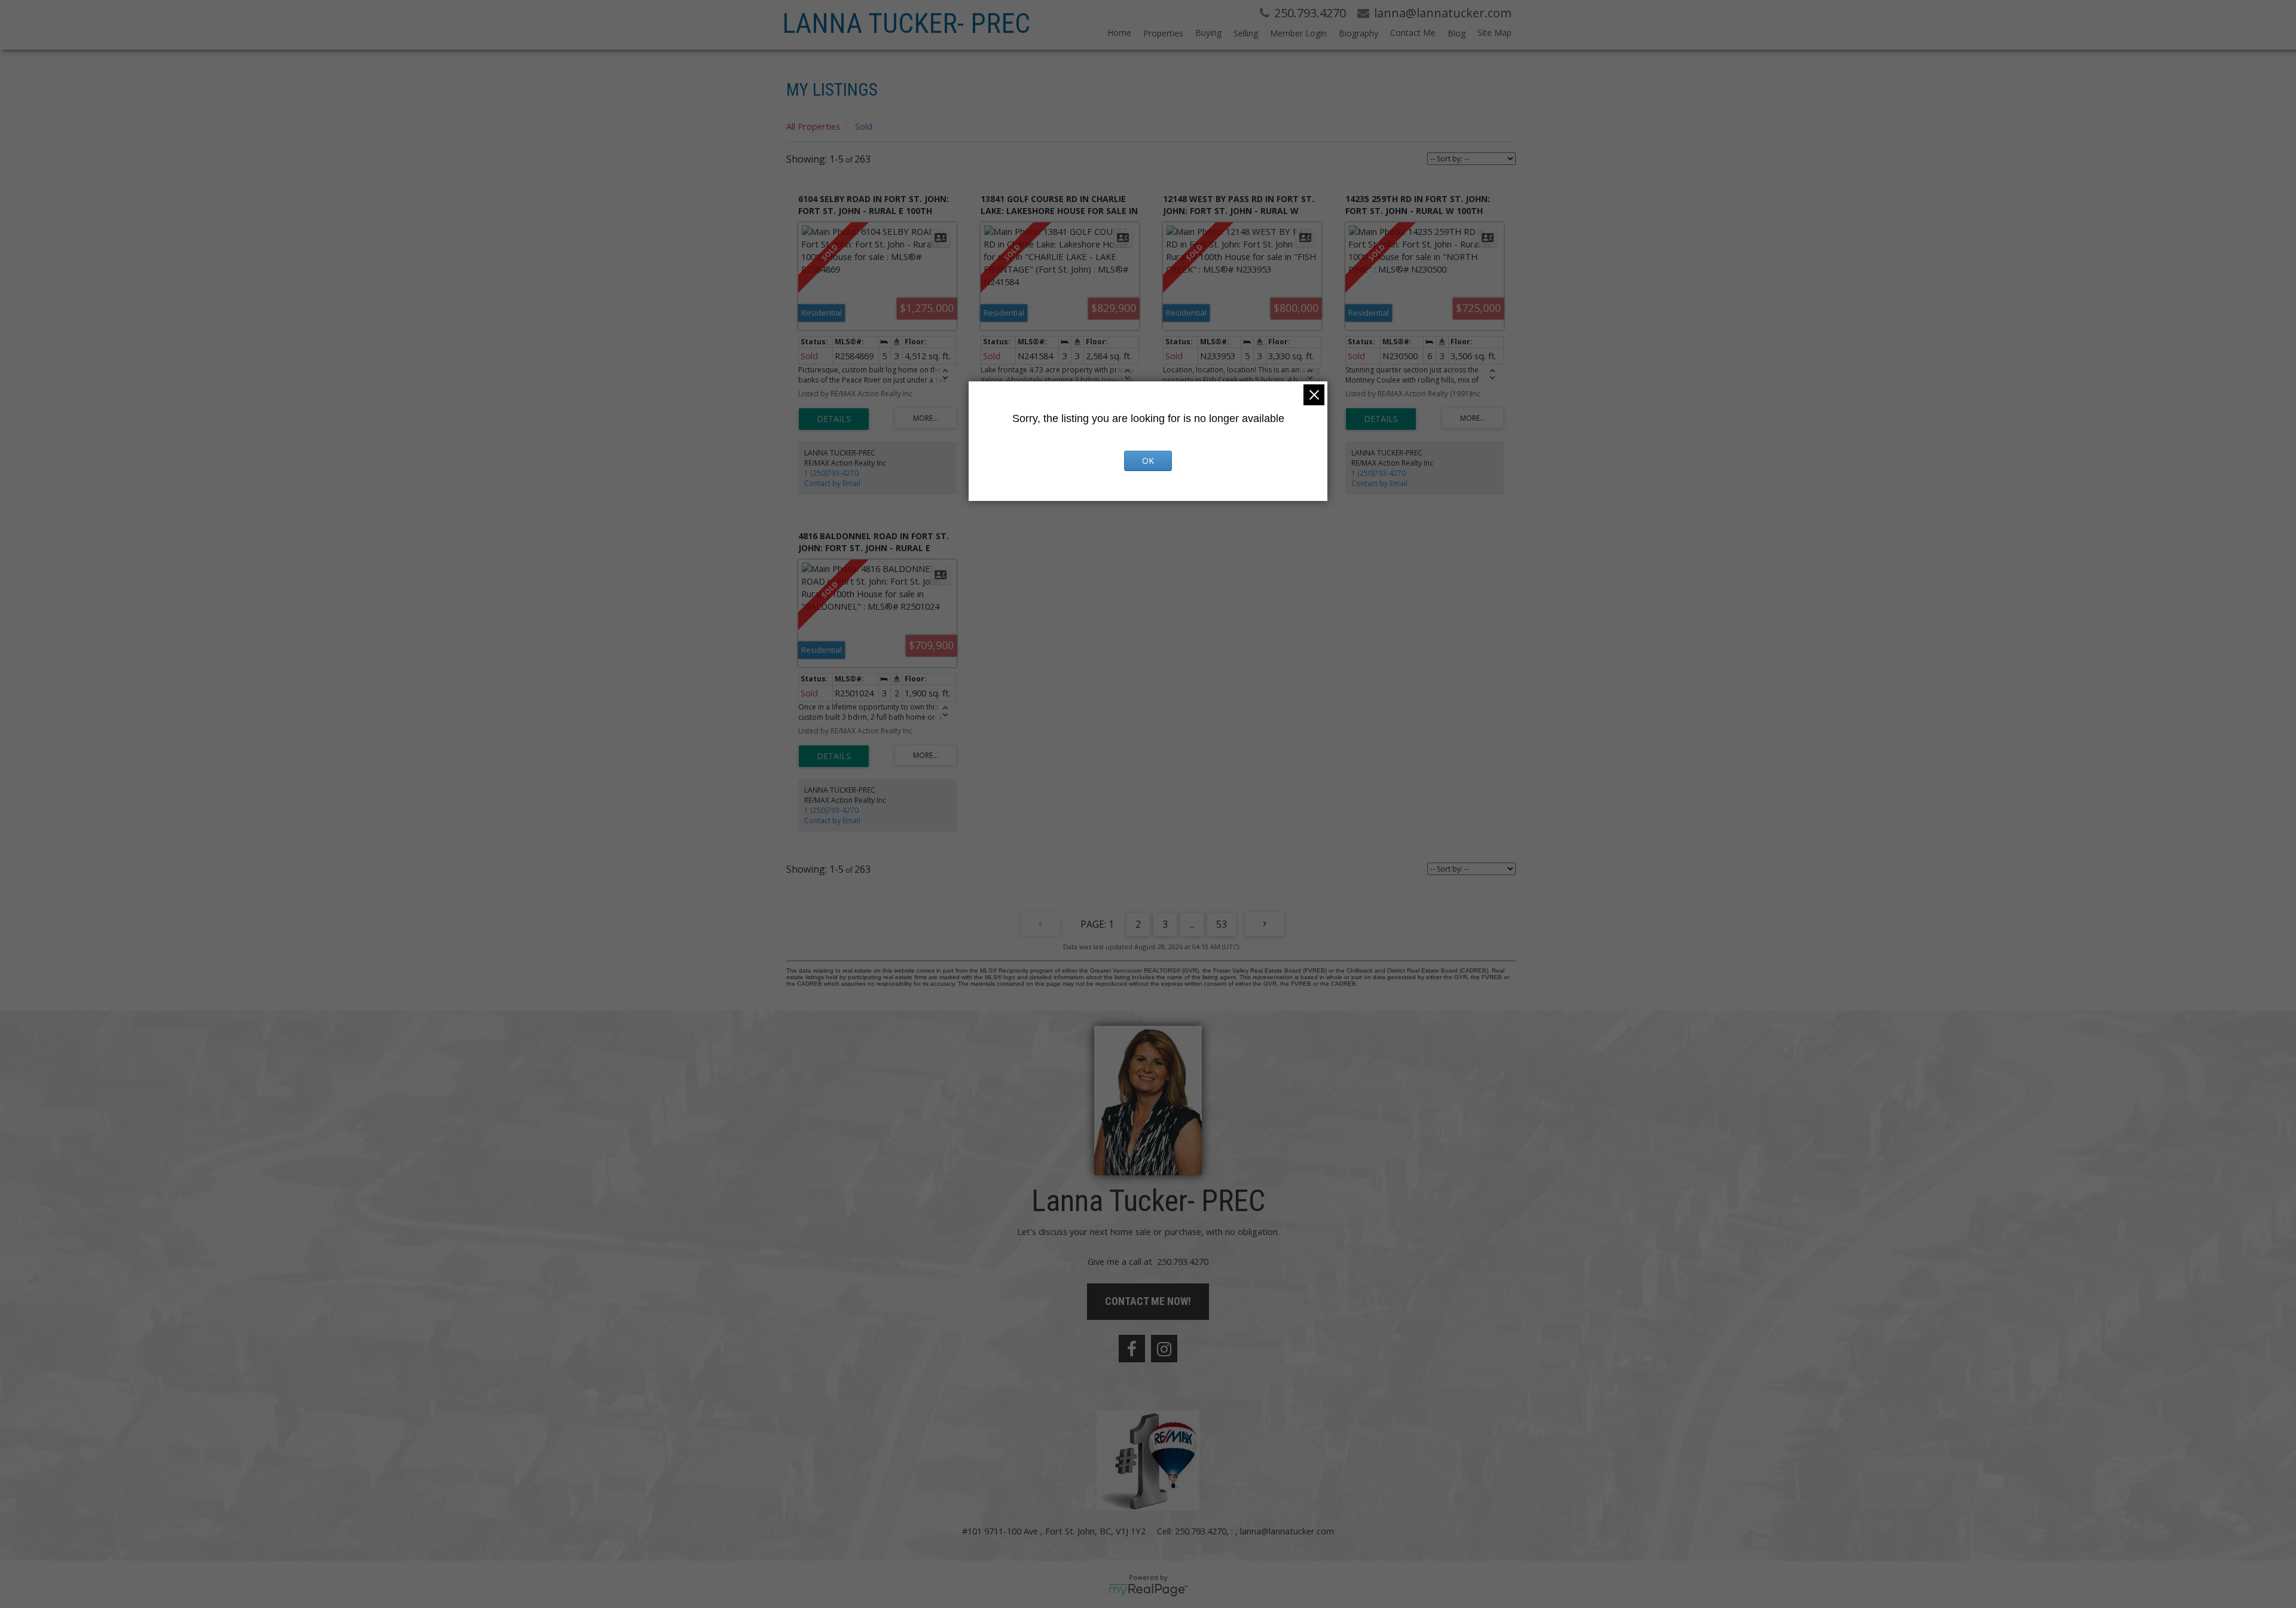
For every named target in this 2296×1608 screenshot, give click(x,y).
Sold (864, 126)
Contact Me (1413, 33)
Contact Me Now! (1148, 1301)
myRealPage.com (1148, 1590)
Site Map (1494, 33)
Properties (1163, 33)
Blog (1457, 33)
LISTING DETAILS (834, 419)
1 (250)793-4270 (831, 473)
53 (1222, 924)
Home (1119, 33)
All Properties (813, 126)
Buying (1208, 33)
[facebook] (1132, 1349)
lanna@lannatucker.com (1287, 1531)
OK (1148, 461)
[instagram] (1164, 1349)
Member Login (1298, 33)
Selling (1246, 33)
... (1192, 924)
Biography (1358, 33)
